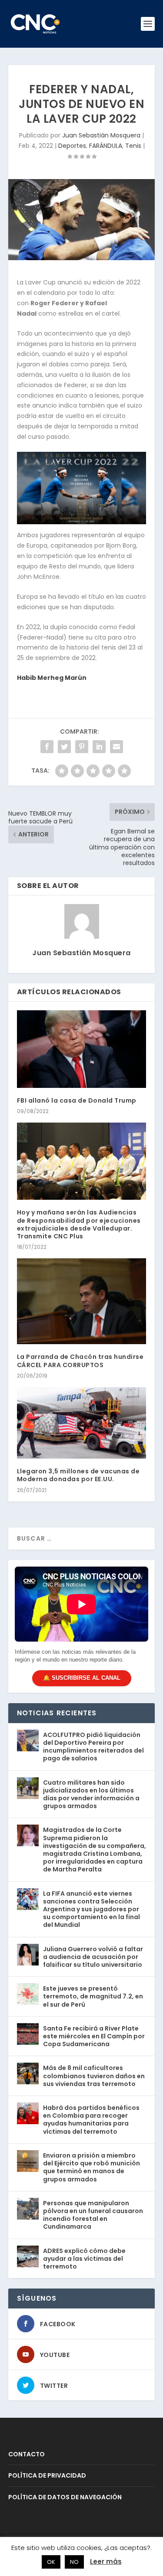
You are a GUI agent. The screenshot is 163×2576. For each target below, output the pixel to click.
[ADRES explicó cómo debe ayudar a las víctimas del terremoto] (28, 2256)
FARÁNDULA (106, 146)
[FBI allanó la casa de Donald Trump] (82, 1049)
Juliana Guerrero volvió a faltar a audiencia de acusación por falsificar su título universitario (93, 1957)
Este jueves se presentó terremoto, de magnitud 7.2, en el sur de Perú (93, 1996)
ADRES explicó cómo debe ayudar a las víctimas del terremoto (84, 2259)
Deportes (72, 146)
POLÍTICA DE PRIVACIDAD (47, 2475)
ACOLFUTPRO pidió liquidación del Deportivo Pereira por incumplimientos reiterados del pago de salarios (93, 1747)
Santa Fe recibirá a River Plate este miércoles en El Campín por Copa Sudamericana (94, 2036)
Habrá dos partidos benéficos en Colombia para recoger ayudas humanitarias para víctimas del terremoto (91, 2120)
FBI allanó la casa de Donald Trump (77, 1100)
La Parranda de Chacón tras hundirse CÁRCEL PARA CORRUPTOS (80, 1361)
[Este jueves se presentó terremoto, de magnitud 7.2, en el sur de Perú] (28, 1994)
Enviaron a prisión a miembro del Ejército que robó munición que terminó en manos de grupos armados (91, 2167)
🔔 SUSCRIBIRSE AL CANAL (82, 1678)
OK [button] (51, 2562)
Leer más (106, 2561)
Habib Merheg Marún (52, 678)
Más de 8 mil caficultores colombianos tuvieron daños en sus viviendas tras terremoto (94, 2076)
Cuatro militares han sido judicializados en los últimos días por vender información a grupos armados (91, 1794)
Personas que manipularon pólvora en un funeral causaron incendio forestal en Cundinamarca (93, 2215)
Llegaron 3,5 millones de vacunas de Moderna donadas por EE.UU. (78, 1475)
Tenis (133, 146)
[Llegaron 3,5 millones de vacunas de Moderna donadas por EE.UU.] (82, 1423)
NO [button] (74, 2562)
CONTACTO (27, 2454)
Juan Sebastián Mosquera (101, 135)
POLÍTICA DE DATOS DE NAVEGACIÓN (65, 2497)
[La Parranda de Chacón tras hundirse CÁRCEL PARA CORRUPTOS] (82, 1301)
